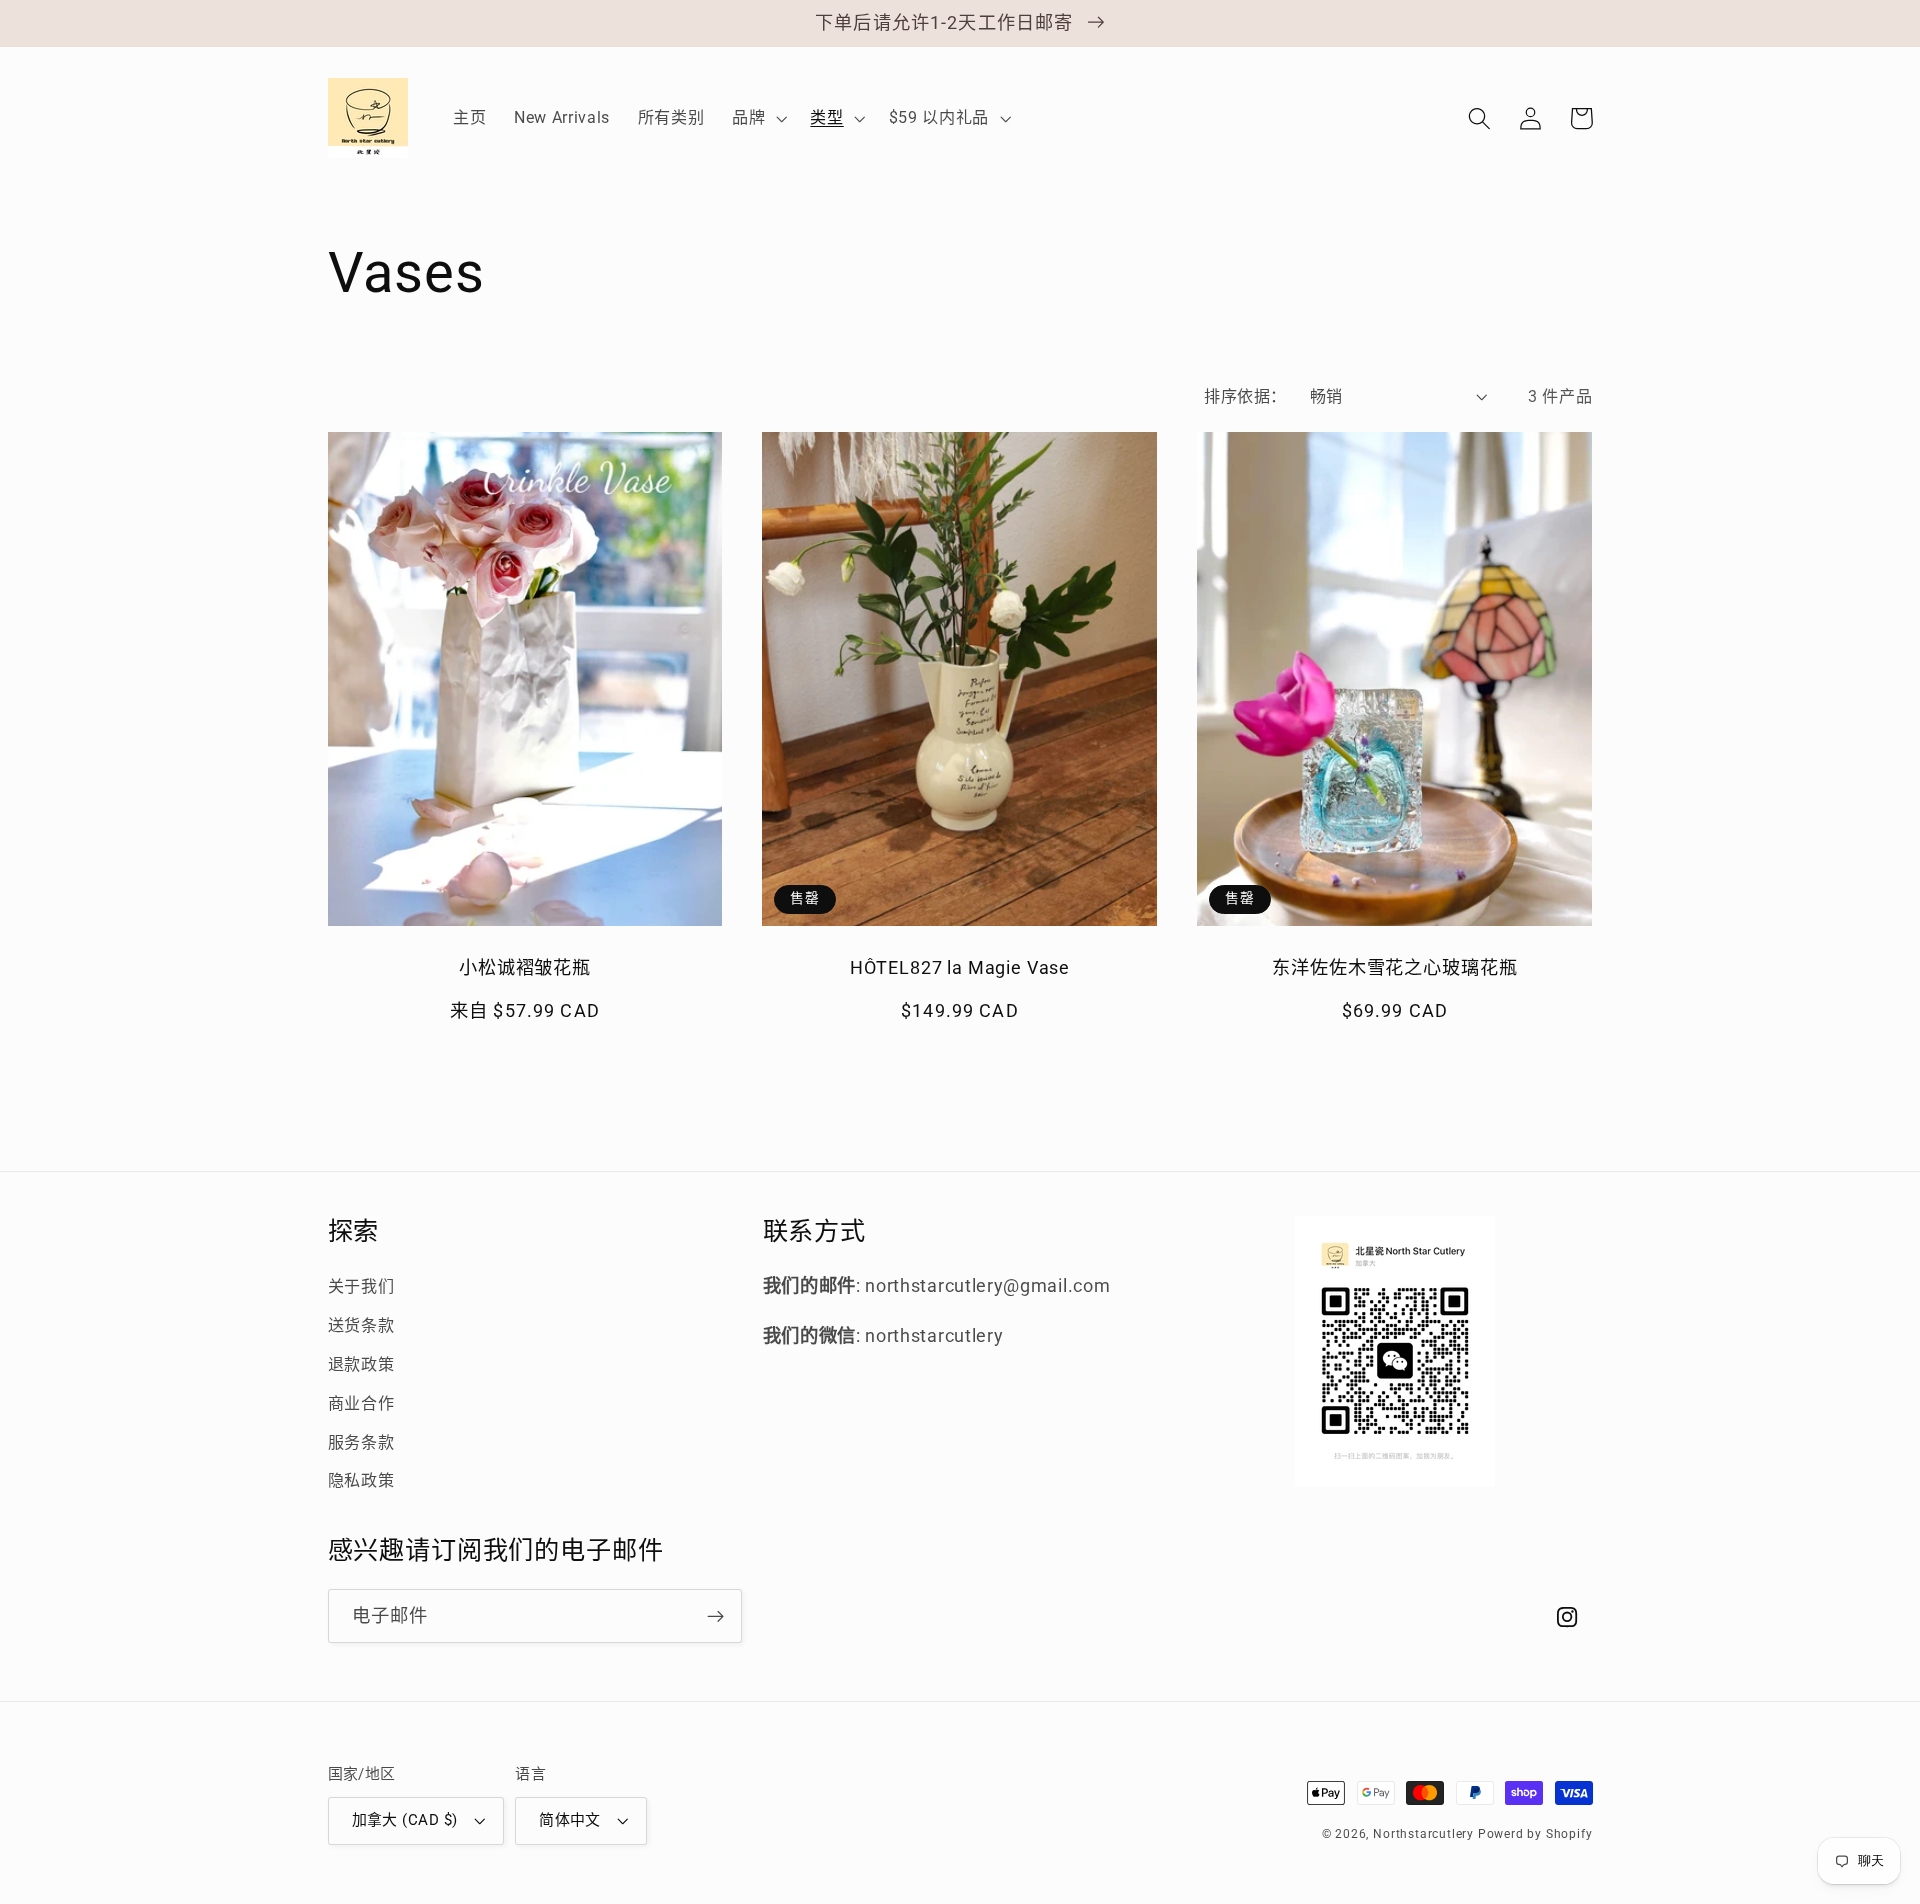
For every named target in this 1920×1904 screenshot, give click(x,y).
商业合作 (361, 1403)
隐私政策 (361, 1480)
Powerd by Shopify (1535, 1834)
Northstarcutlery (1423, 1834)
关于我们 (361, 1286)
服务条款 (361, 1442)
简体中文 (570, 1820)
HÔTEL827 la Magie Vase (960, 967)
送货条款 (361, 1325)
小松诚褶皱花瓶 (525, 967)
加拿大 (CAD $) (405, 1820)
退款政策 (361, 1364)
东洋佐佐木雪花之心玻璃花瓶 (1394, 967)
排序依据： (1245, 396)
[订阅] (715, 1616)
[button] (757, 118)
